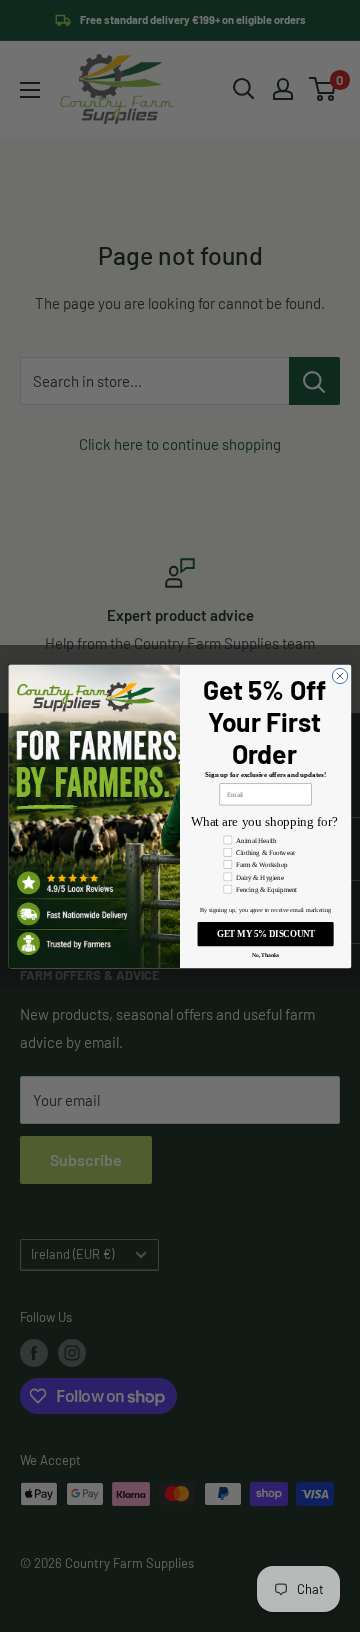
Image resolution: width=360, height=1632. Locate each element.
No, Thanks (266, 954)
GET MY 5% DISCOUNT (266, 934)
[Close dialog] (339, 675)
